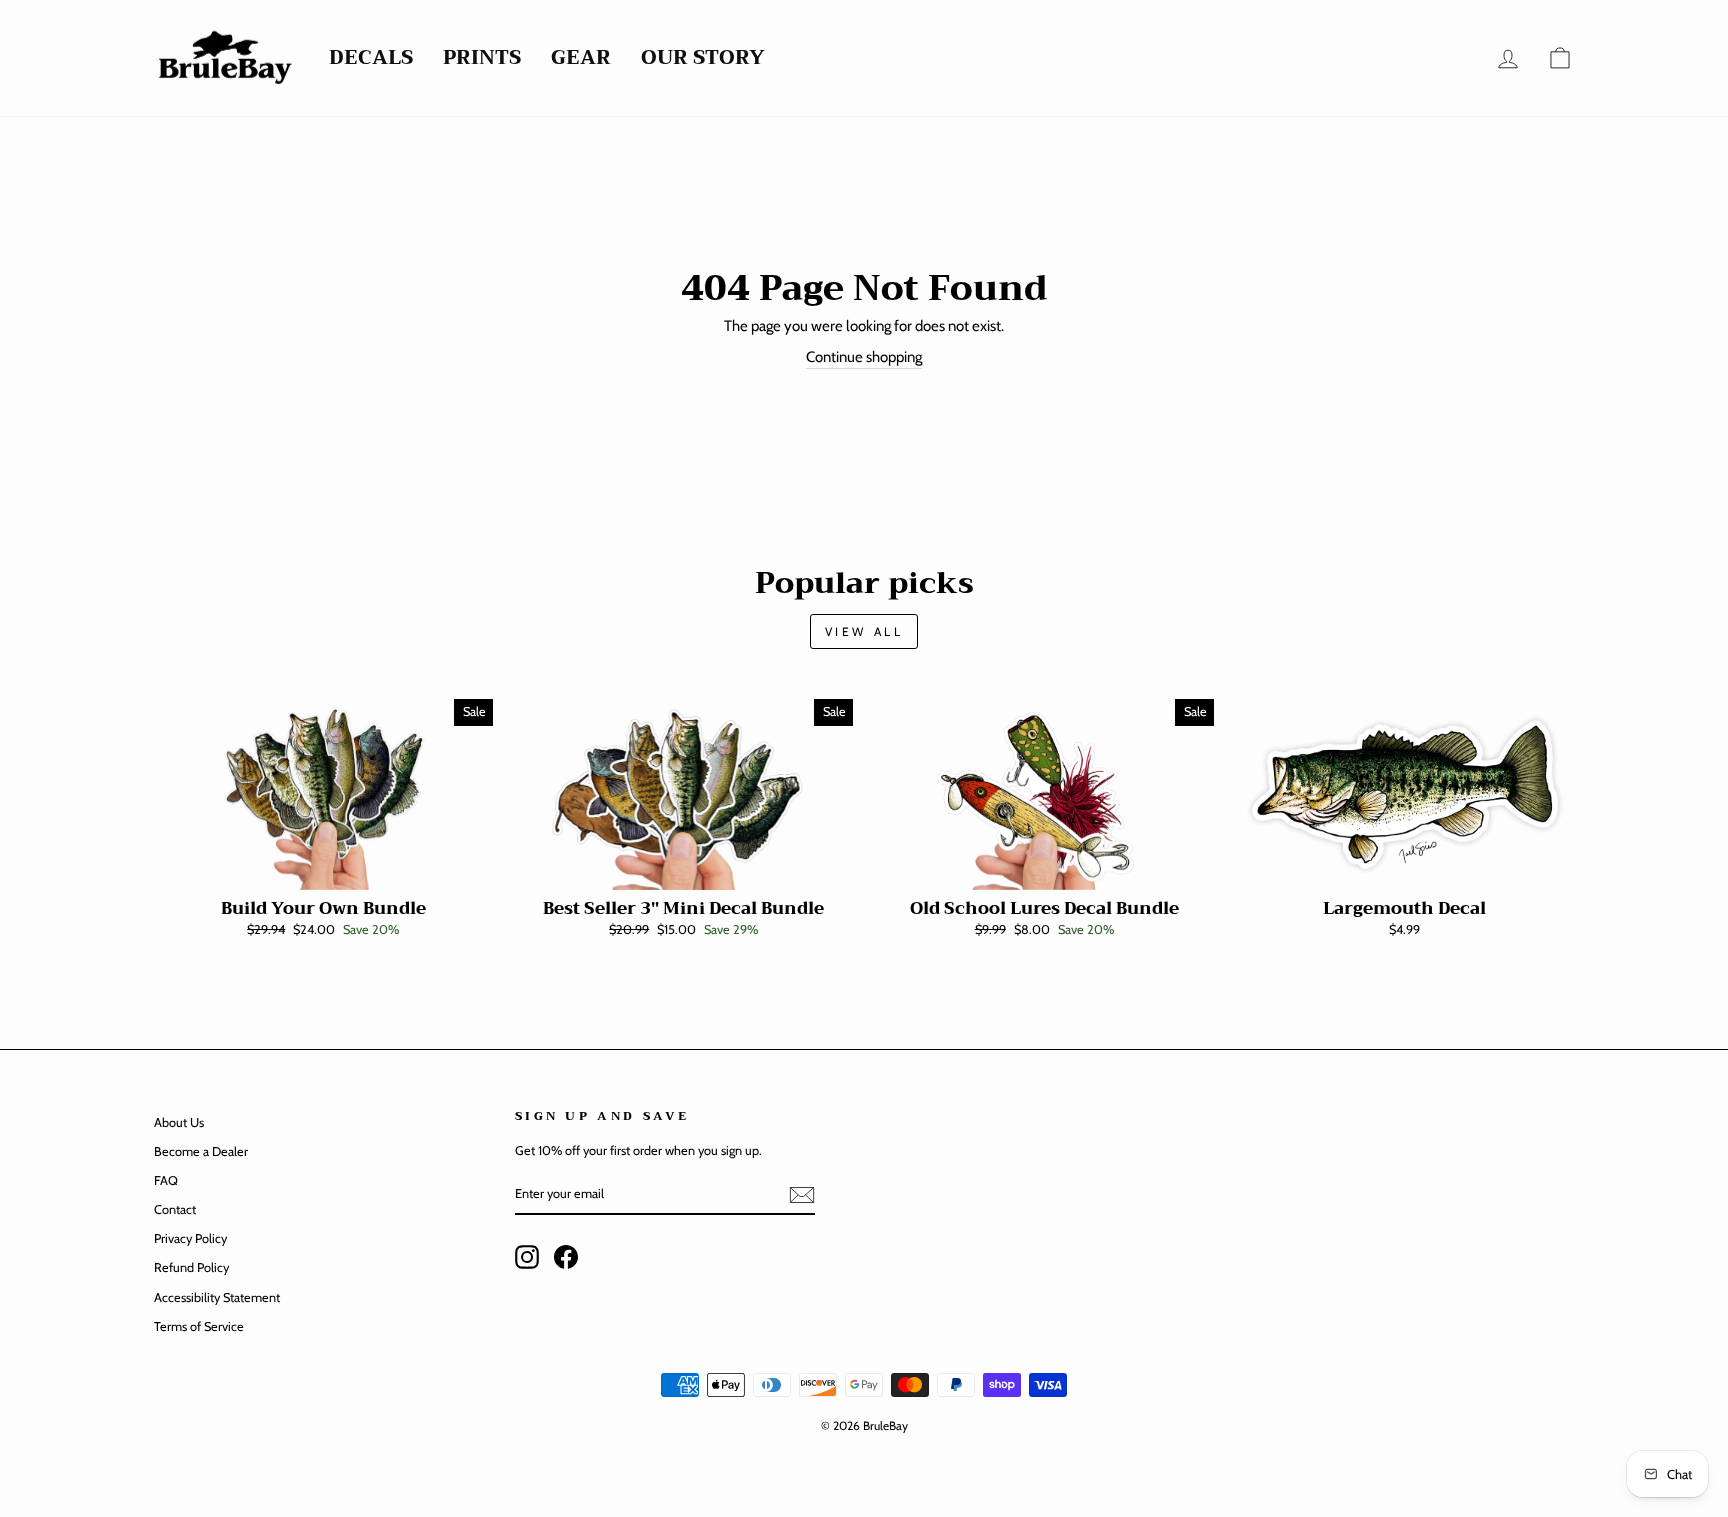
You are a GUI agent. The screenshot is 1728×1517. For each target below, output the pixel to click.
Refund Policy (191, 1267)
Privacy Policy (190, 1238)
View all (864, 631)
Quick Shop (323, 867)
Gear (581, 58)
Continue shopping (864, 357)
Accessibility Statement (217, 1297)
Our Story (703, 58)
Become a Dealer (201, 1151)
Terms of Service (199, 1326)
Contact (175, 1209)
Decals (371, 58)
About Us (179, 1122)
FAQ (166, 1180)
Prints (482, 58)
